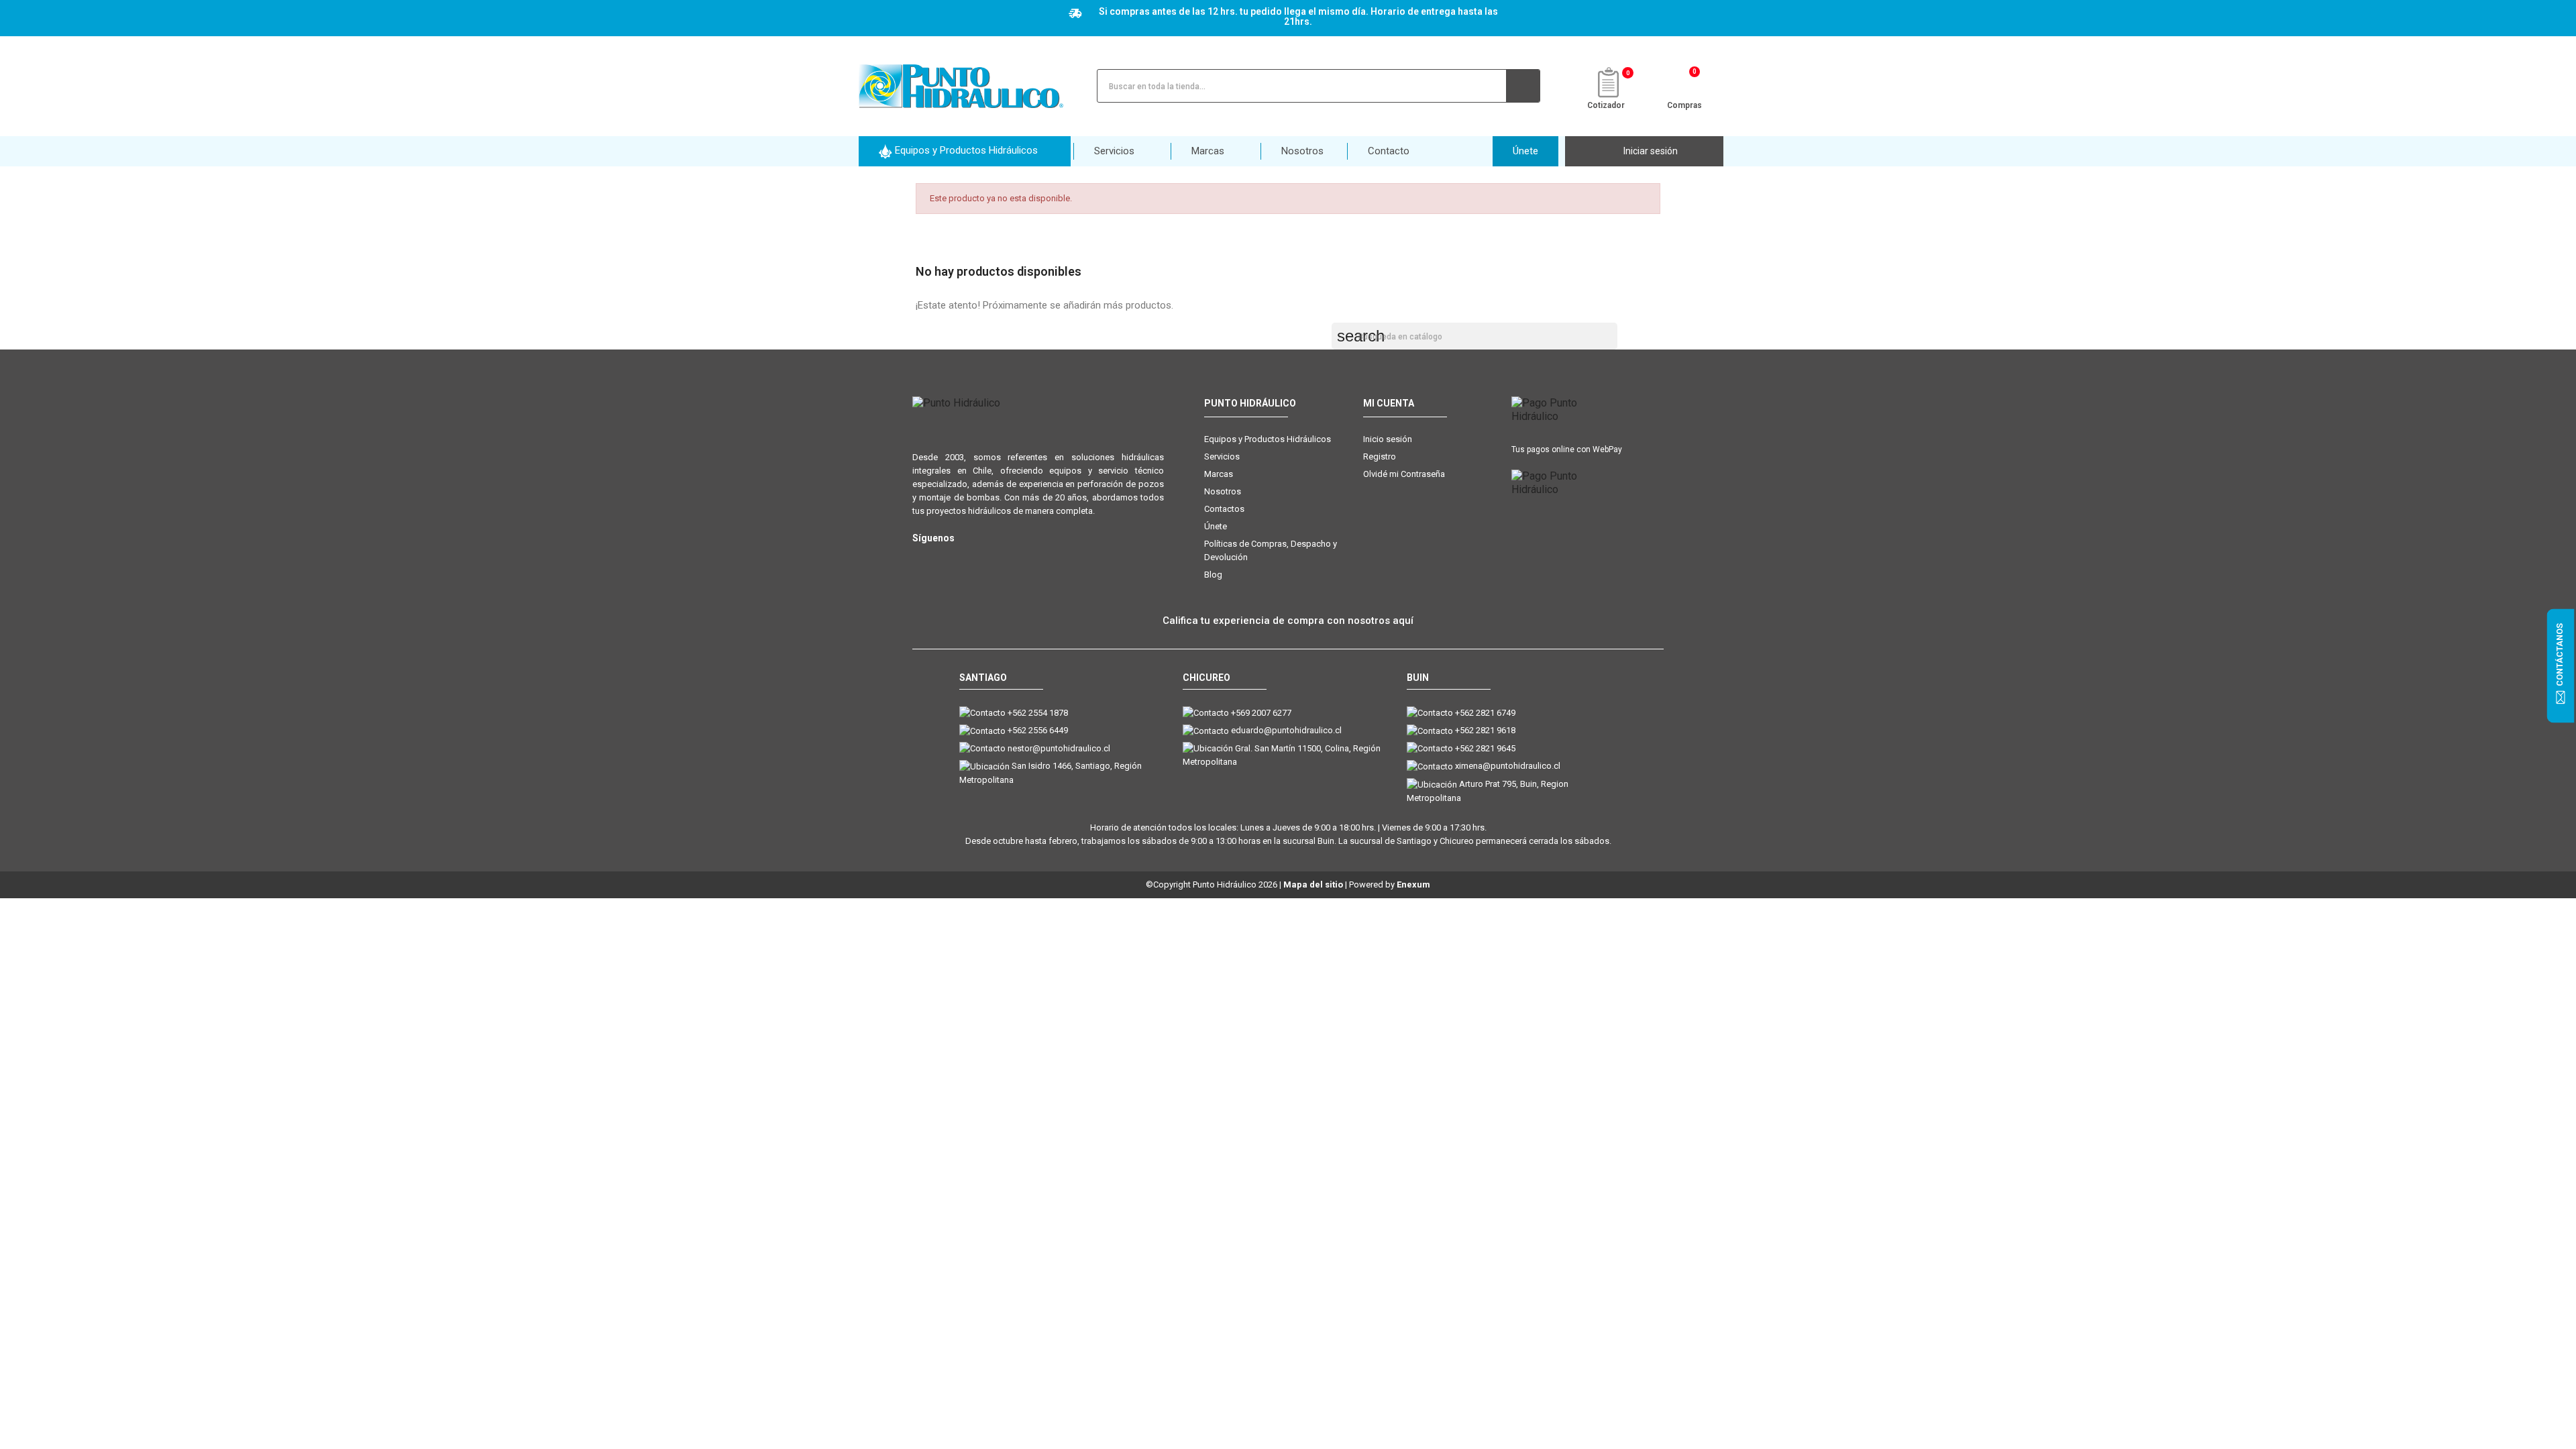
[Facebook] (948, 560)
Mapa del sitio (1313, 884)
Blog (1213, 575)
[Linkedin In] (1001, 560)
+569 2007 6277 (1261, 713)
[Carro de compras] (1685, 85)
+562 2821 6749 (1485, 713)
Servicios (1222, 457)
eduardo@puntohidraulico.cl (1286, 730)
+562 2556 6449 (1038, 730)
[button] (965, 151)
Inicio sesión (1388, 439)
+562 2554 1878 (1038, 713)
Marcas (1219, 474)
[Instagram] (921, 560)
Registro (1380, 457)
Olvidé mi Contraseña (1404, 474)
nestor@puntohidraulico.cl (1059, 748)
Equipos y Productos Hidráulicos (1268, 439)
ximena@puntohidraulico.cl (1508, 766)
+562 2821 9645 (1485, 748)
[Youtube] (974, 560)
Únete (1216, 526)
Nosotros (1223, 491)
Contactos (1224, 509)
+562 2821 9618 (1485, 730)
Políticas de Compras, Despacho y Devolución (1271, 550)
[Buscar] (1523, 86)
